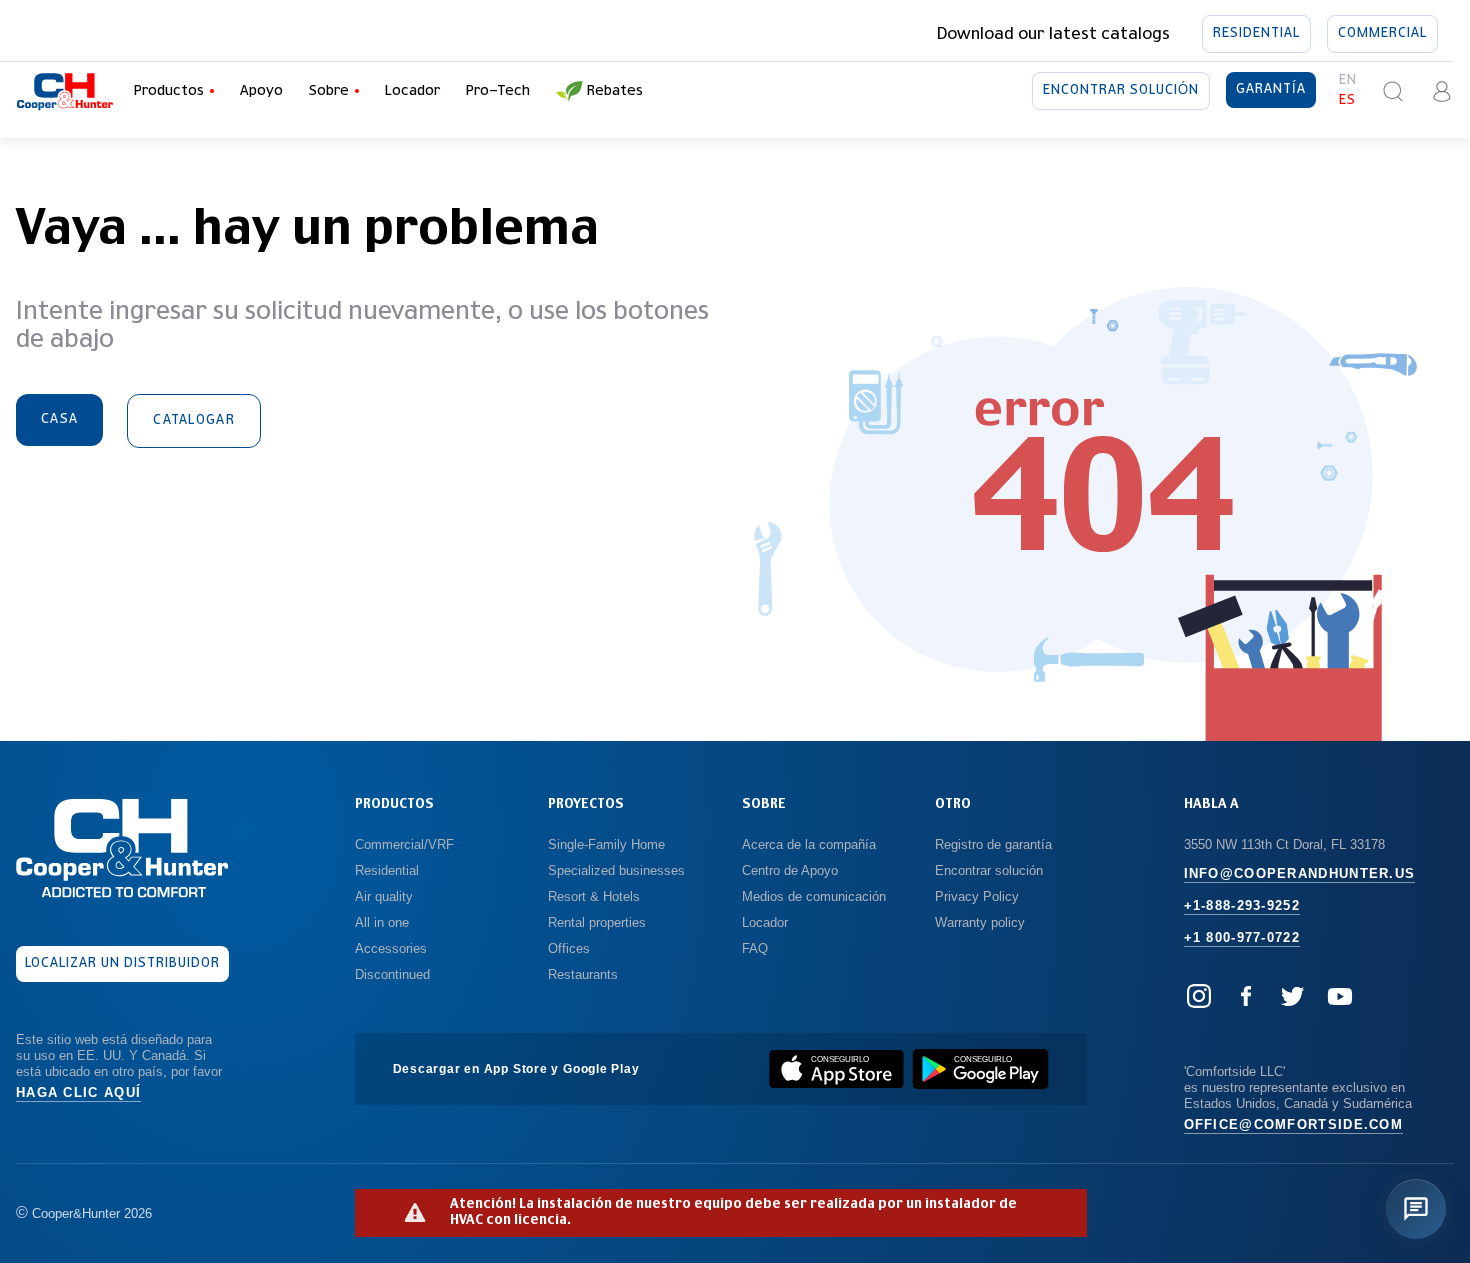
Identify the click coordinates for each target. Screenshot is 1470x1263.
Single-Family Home (606, 844)
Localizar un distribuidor (123, 963)
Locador (412, 91)
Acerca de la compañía (809, 844)
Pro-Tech (498, 91)
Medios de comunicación (814, 896)
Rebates (615, 91)
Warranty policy (980, 922)
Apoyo (261, 91)
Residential (1256, 33)
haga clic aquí (78, 1092)
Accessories (391, 948)
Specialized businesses (616, 870)
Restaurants (583, 974)
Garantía (1271, 89)
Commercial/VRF (404, 844)
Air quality (384, 896)
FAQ (755, 948)
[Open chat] (1416, 1209)
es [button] (1347, 100)
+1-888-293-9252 (1242, 905)
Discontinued (392, 974)
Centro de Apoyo (790, 870)
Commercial (1382, 33)
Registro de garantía (993, 844)
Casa (59, 419)
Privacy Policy (977, 896)
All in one (382, 922)
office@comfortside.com (1294, 1124)
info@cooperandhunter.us (1300, 873)
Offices (569, 948)
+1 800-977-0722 (1242, 937)
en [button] (1348, 80)
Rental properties (597, 922)
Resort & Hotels (594, 896)
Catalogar (194, 420)
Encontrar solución (1121, 90)
